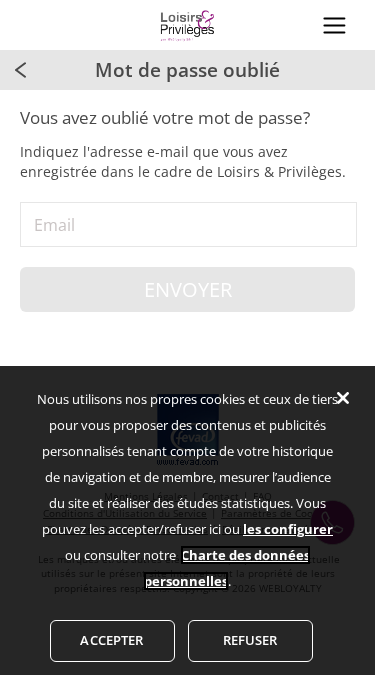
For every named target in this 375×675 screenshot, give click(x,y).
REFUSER (250, 640)
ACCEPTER (111, 640)
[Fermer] (343, 398)
